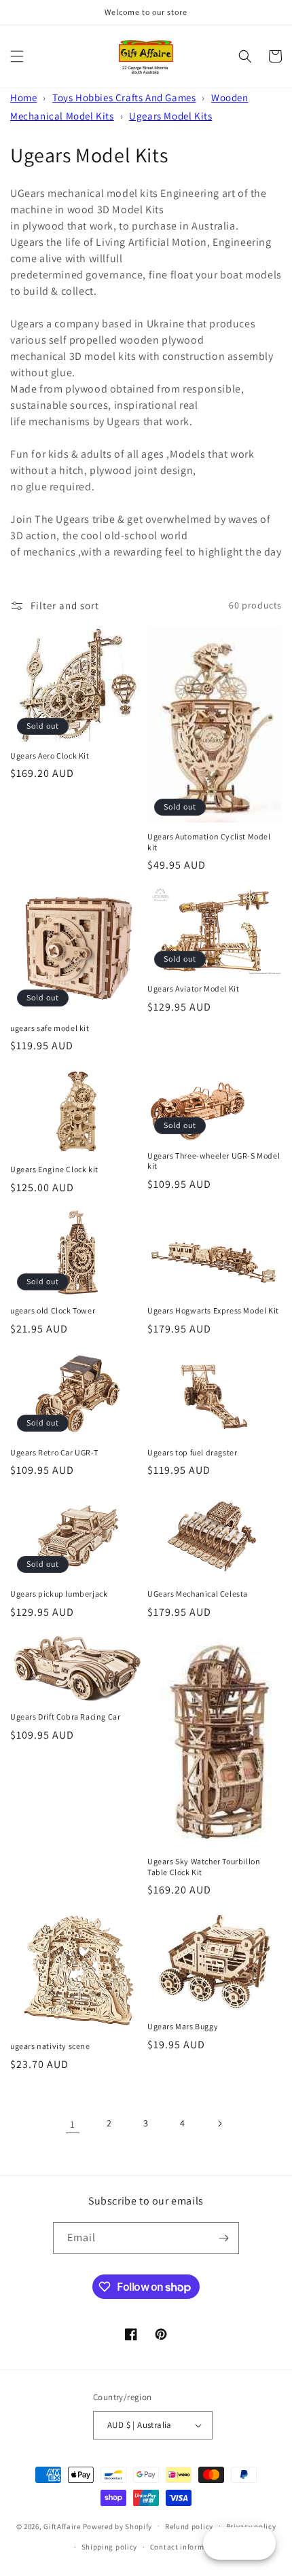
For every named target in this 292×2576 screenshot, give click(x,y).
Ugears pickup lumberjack (59, 1594)
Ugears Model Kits (170, 116)
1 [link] (73, 2124)
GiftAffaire (62, 2526)
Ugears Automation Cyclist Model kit (209, 842)
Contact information (187, 2547)
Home (23, 97)
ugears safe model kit (50, 1028)
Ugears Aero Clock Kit (50, 756)
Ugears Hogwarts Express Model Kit (213, 1310)
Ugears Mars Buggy (183, 2026)
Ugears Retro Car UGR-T (54, 1452)
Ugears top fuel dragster (192, 1452)
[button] (17, 56)
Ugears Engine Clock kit (54, 1169)
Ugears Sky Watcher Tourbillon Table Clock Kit (204, 1867)
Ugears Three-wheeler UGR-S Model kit (214, 1161)
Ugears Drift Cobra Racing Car (65, 1717)
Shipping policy (110, 2547)
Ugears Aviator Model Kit (193, 988)
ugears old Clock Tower (53, 1310)
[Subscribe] (223, 2238)
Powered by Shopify (118, 2526)
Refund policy (189, 2526)
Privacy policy (251, 2526)
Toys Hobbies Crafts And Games (124, 97)
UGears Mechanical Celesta (198, 1594)
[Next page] (219, 2124)
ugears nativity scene (50, 2046)
